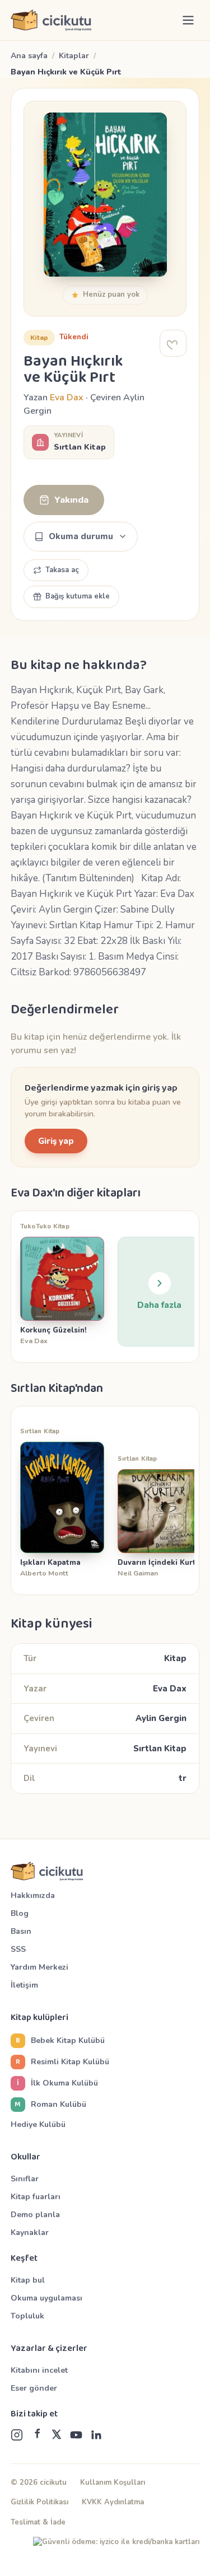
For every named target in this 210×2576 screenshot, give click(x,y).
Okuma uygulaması (46, 2298)
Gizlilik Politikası (39, 2502)
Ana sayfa (29, 56)
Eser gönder (34, 2388)
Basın (21, 1931)
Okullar (25, 2157)
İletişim (24, 1985)
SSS (18, 1949)
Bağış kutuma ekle (78, 596)
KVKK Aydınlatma (113, 2502)
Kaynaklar (30, 2233)
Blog (20, 1913)
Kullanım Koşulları (113, 2483)
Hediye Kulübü (38, 2124)
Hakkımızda (33, 1895)
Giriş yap (56, 1141)
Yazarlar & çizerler (49, 2349)
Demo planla (35, 2215)
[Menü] (188, 20)
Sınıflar (25, 2179)
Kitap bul (28, 2280)
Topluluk (27, 2316)
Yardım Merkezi (39, 1967)
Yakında (71, 500)
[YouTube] (76, 2435)
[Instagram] (17, 2435)
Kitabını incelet (39, 2370)
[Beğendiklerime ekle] (173, 343)
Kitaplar (74, 56)
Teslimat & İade (38, 2522)
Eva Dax (67, 398)
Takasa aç (62, 570)
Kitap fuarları (36, 2197)
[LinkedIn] (96, 2435)
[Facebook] (37, 2435)
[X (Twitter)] (57, 2435)
